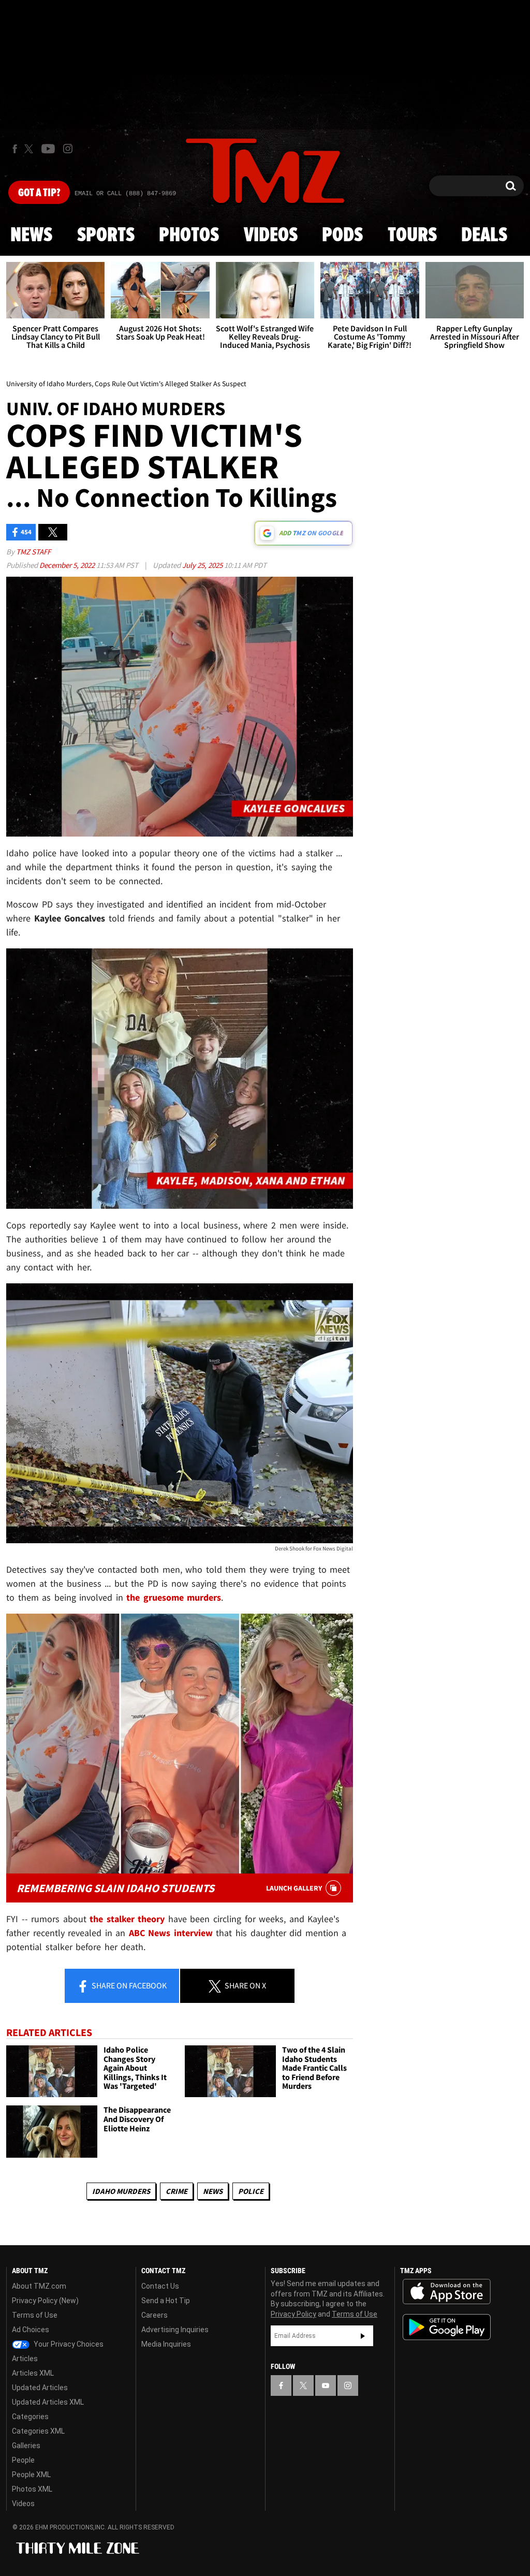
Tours (412, 236)
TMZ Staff (33, 552)
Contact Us (160, 2286)
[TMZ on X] (30, 149)
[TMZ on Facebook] (15, 149)
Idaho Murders (121, 2191)
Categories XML (38, 2431)
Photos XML (32, 2489)
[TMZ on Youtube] (48, 149)
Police (251, 2191)
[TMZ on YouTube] (326, 2385)
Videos (271, 236)
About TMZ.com (39, 2286)
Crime (176, 2191)
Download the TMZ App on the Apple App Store (447, 2292)
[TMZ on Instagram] (68, 149)
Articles (25, 2359)
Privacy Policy (293, 2314)
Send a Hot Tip (166, 2301)
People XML (31, 2475)
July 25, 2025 (203, 565)
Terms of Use (35, 2315)
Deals (484, 236)
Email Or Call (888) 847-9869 (125, 194)
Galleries (26, 2446)
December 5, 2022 (68, 565)
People (23, 2460)
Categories (30, 2417)
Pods (342, 236)
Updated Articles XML (48, 2402)
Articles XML (33, 2373)
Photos (189, 236)
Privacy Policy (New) (45, 2301)
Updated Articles (40, 2388)
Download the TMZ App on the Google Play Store (447, 2327)
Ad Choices (31, 2330)
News (31, 236)
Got (39, 193)
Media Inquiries (166, 2344)
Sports (106, 236)
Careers (154, 2315)
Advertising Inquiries (175, 2330)
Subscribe (363, 2336)
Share (128, 1985)
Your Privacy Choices (68, 2344)
